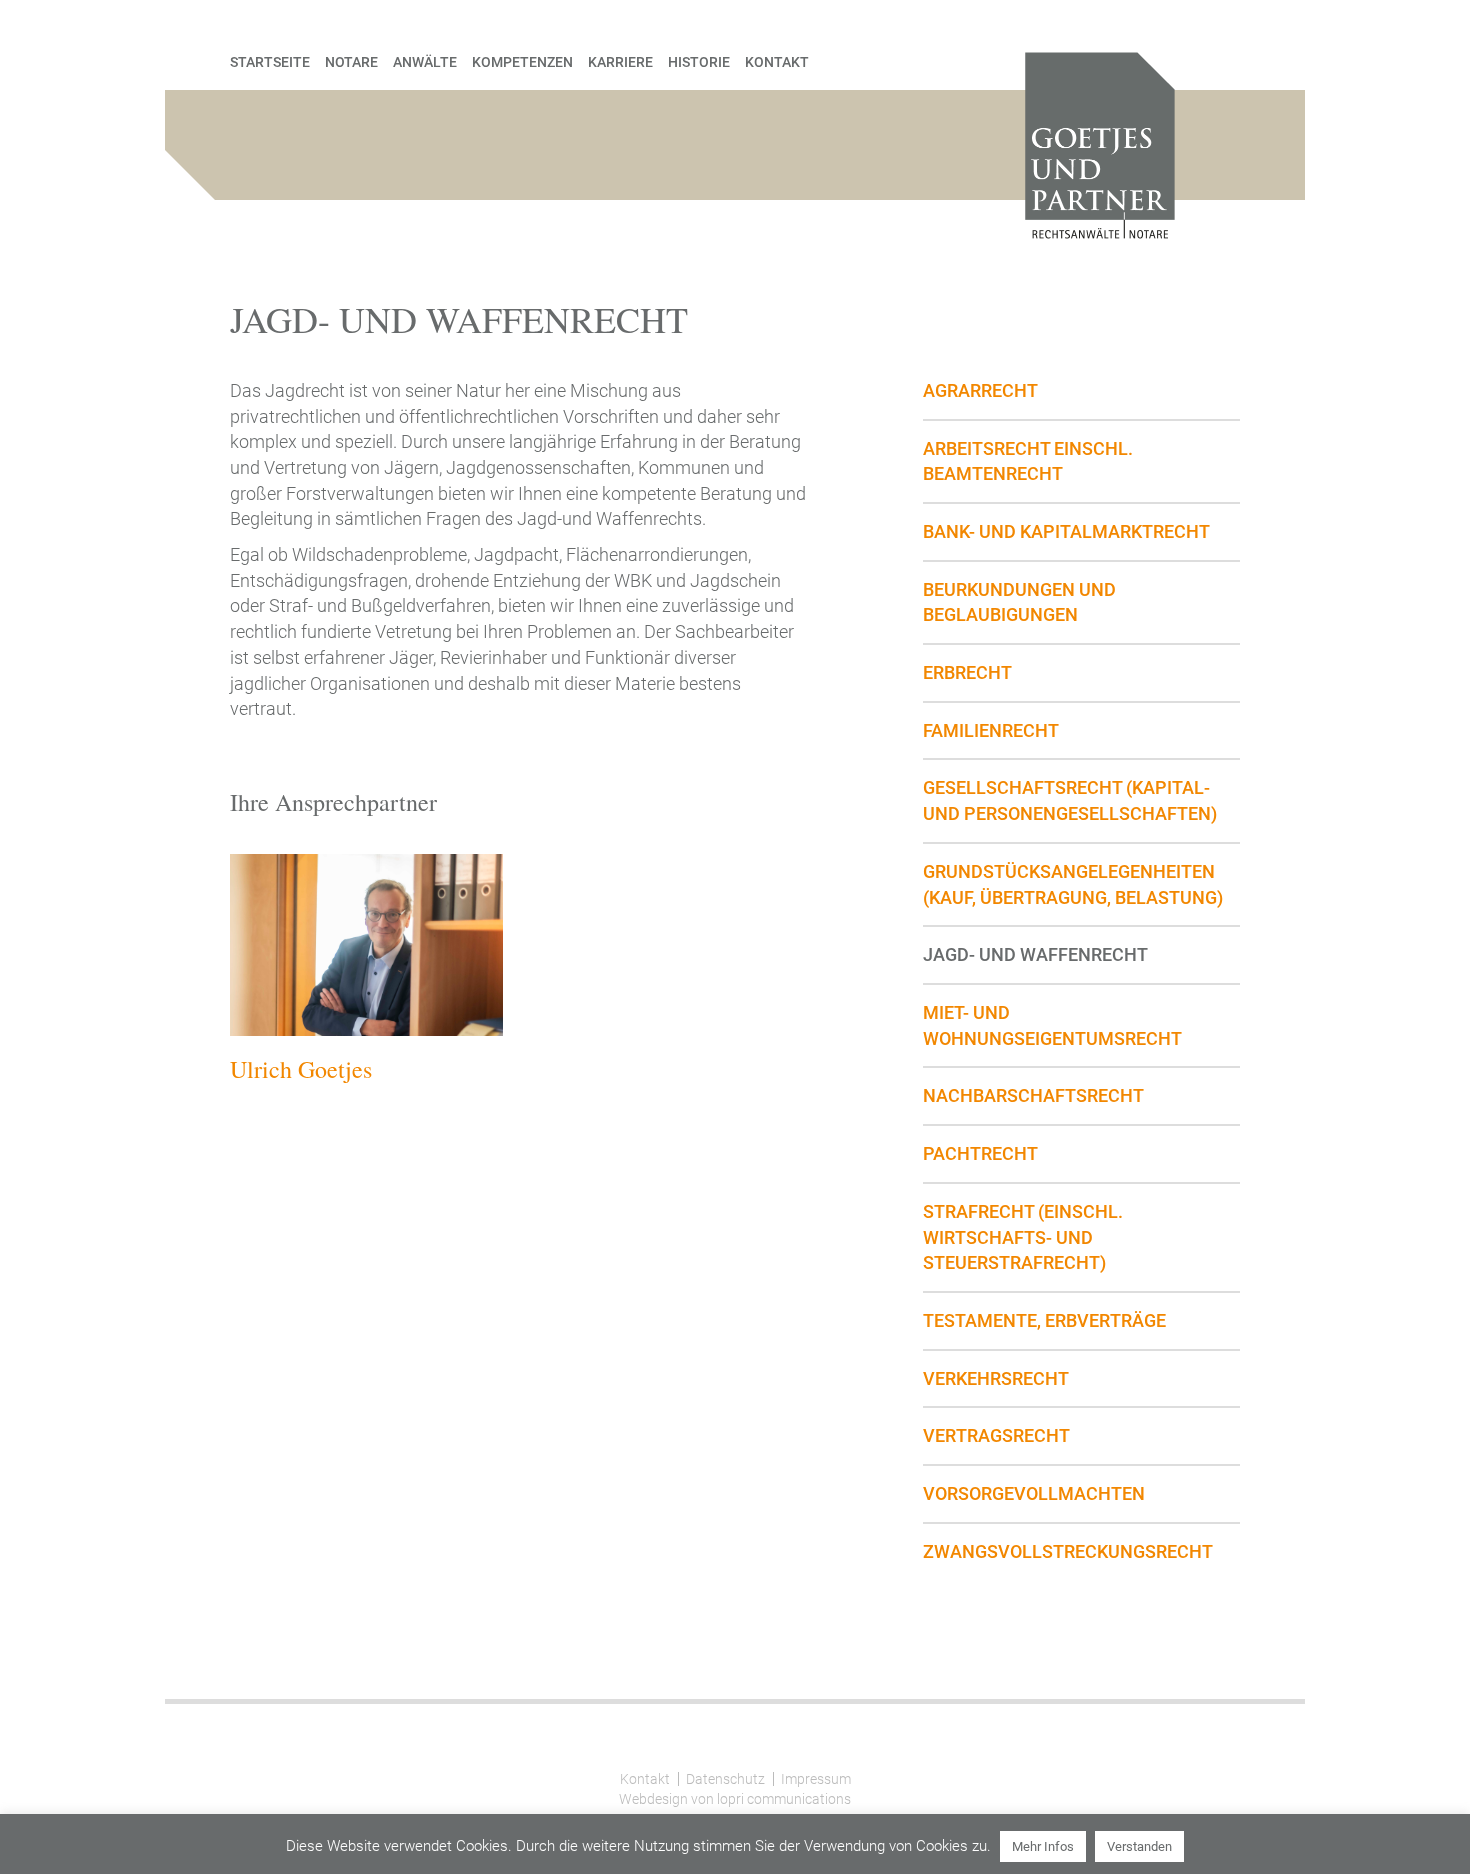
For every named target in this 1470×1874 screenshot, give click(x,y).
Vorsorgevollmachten (1034, 1493)
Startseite (270, 62)
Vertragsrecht (996, 1435)
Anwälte (425, 62)
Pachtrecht (980, 1153)
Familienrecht (991, 730)
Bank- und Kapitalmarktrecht (1066, 531)
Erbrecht (967, 672)
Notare (351, 62)
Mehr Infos (1043, 1846)
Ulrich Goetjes (301, 1069)
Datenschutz (725, 1779)
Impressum (816, 1779)
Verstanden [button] (1139, 1846)
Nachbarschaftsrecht (1033, 1095)
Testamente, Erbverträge (1044, 1320)
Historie (699, 62)
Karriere (620, 62)
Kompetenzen (522, 62)
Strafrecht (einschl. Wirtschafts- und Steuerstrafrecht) (1023, 1237)
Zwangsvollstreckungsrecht (1068, 1551)
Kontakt (777, 62)
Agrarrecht (980, 390)
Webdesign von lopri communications (735, 1799)
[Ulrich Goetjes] (366, 945)
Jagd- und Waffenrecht (1035, 954)
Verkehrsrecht (996, 1378)
